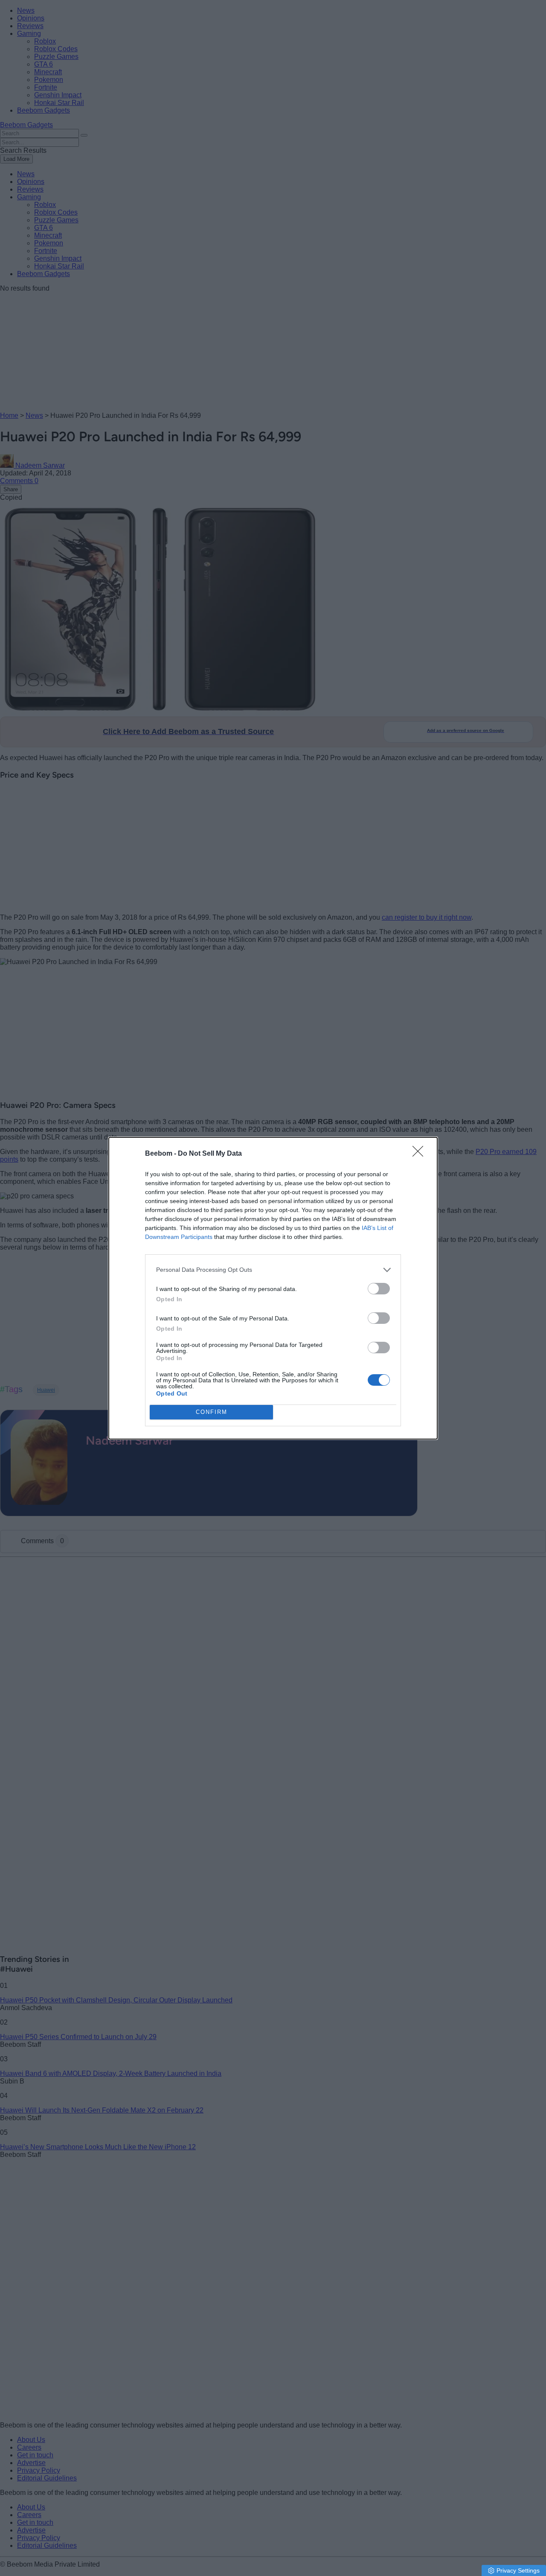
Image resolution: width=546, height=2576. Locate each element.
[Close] (421, 1154)
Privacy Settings (518, 2570)
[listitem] (273, 1270)
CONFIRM (212, 1412)
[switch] (379, 1289)
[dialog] (273, 1288)
